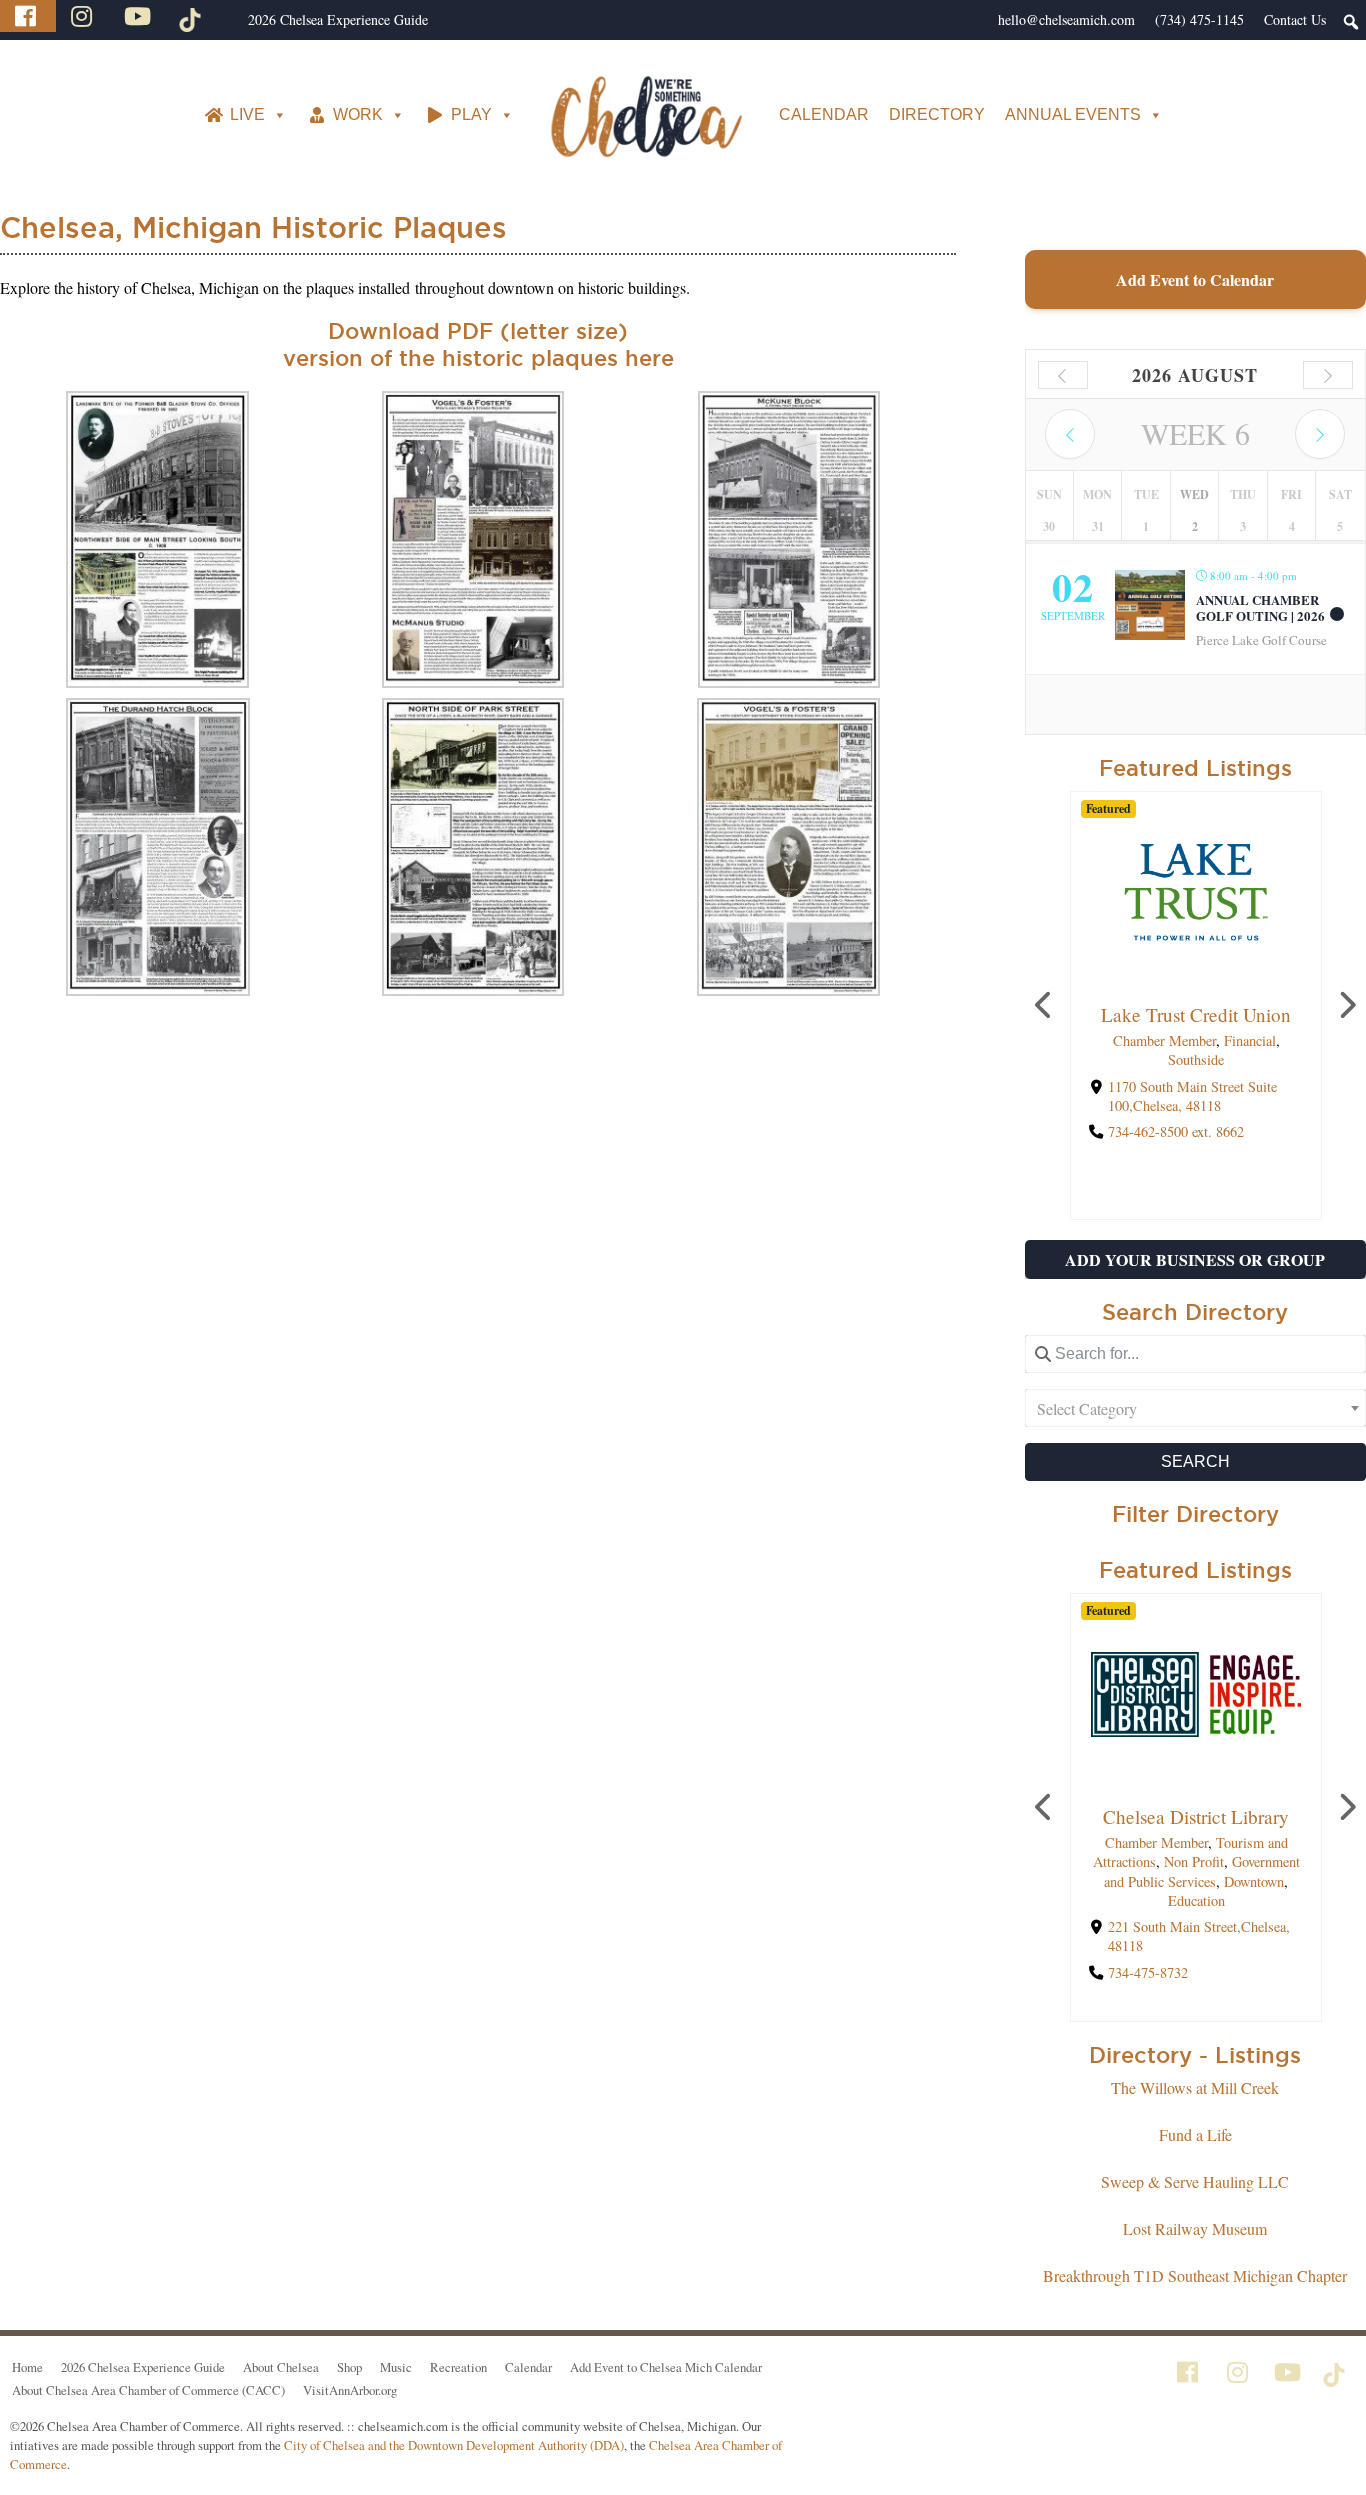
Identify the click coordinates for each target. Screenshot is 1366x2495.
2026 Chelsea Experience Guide (338, 19)
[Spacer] (228, 20)
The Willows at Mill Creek (1195, 2087)
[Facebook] (28, 16)
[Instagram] (84, 16)
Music (396, 2367)
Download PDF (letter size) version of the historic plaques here (478, 344)
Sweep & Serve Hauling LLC (1195, 2181)
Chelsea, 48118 (1151, 1887)
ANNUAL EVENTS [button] (1073, 114)
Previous (1045, 1005)
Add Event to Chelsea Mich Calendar (666, 2367)
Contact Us (1295, 19)
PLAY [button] (471, 114)
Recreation (458, 2367)
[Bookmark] (1196, 973)
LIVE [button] (247, 114)
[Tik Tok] (193, 16)
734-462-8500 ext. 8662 (1175, 1131)
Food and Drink (1249, 1842)
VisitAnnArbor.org (350, 2390)
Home (27, 2367)
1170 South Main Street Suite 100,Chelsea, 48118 (1191, 1096)
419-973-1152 (1147, 1914)
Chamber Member (1163, 1040)
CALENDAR (824, 114)
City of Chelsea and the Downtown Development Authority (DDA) (454, 2445)
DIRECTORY (937, 114)
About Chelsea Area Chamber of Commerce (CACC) (148, 2390)
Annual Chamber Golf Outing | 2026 (1260, 608)
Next (1346, 1005)
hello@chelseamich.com (1066, 19)
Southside (1196, 1059)
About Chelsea (281, 2367)
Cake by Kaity (1195, 1815)
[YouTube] (140, 16)
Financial (1249, 1040)
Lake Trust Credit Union (1196, 1014)
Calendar (528, 2367)
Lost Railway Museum (1195, 2228)
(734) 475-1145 (1199, 19)
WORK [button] (358, 114)
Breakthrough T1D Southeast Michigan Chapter (1195, 2275)
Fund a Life (1195, 2134)
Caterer (1196, 1861)
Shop (349, 2367)
